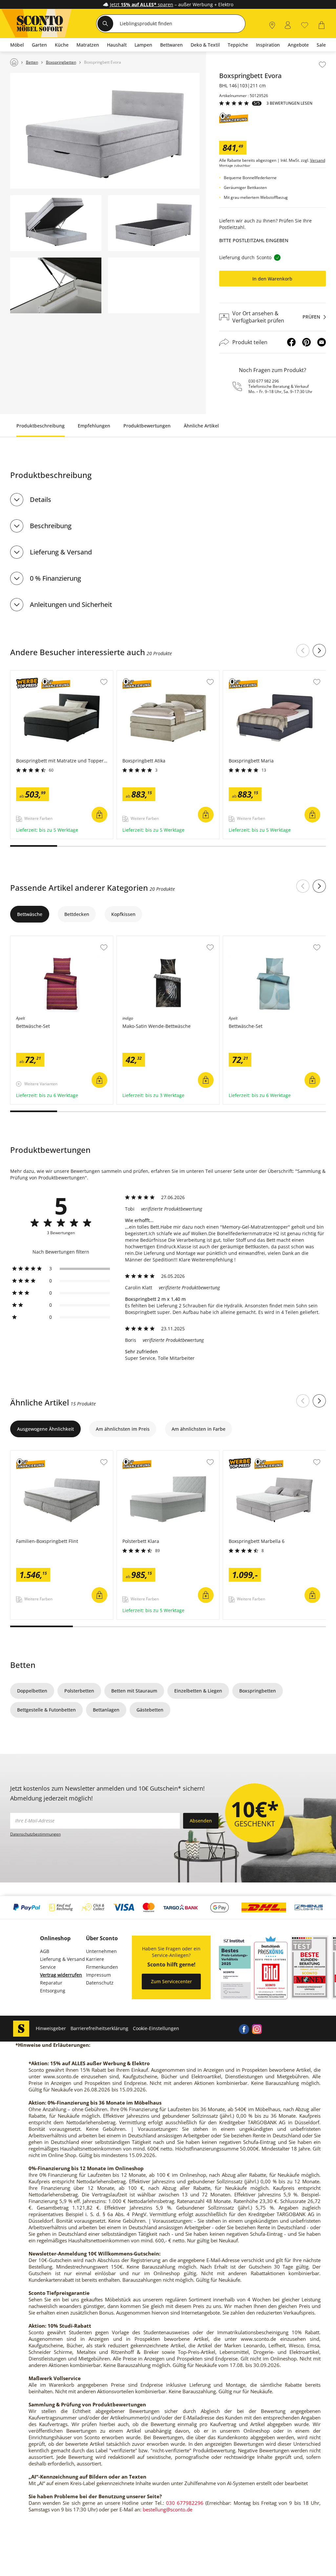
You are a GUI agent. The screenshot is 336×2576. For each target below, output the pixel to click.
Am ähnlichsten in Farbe (199, 1429)
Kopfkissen (123, 914)
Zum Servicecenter (171, 1981)
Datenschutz (100, 1983)
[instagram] (257, 2028)
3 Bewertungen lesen (289, 103)
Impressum (98, 1975)
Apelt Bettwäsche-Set (34, 939)
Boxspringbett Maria (246, 674)
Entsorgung (53, 1991)
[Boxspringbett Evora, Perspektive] (105, 131)
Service (48, 1967)
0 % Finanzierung (55, 578)
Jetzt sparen (142, 4)
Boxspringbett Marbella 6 (252, 1454)
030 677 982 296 (264, 381)
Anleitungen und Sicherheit (71, 604)
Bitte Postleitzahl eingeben (254, 240)
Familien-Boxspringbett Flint (42, 1454)
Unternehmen (101, 1951)
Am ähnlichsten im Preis (123, 1429)
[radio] (61, 1269)
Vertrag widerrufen (61, 1975)
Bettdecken (77, 914)
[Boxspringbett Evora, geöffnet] (56, 223)
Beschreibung (51, 526)
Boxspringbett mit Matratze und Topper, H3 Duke (62, 676)
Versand (318, 160)
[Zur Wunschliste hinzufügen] (322, 65)
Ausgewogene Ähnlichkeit (45, 1429)
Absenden (201, 1821)
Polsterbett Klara (136, 1454)
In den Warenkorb (272, 279)
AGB (45, 1951)
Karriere (95, 1959)
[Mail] (322, 342)
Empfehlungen (94, 426)
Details (41, 499)
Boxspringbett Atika (139, 674)
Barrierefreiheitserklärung (99, 2028)
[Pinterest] (306, 342)
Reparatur (51, 1983)
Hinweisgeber (51, 2028)
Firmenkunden (102, 1967)
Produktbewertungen (147, 426)
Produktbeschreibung (41, 426)
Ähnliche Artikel (201, 426)
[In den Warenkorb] (99, 815)
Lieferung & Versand (61, 552)
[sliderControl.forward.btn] (319, 651)
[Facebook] (291, 342)
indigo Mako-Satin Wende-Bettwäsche (159, 939)
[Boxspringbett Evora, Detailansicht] (56, 285)
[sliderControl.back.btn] (303, 651)
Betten (23, 1665)
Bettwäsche (30, 914)
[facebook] (244, 2028)
